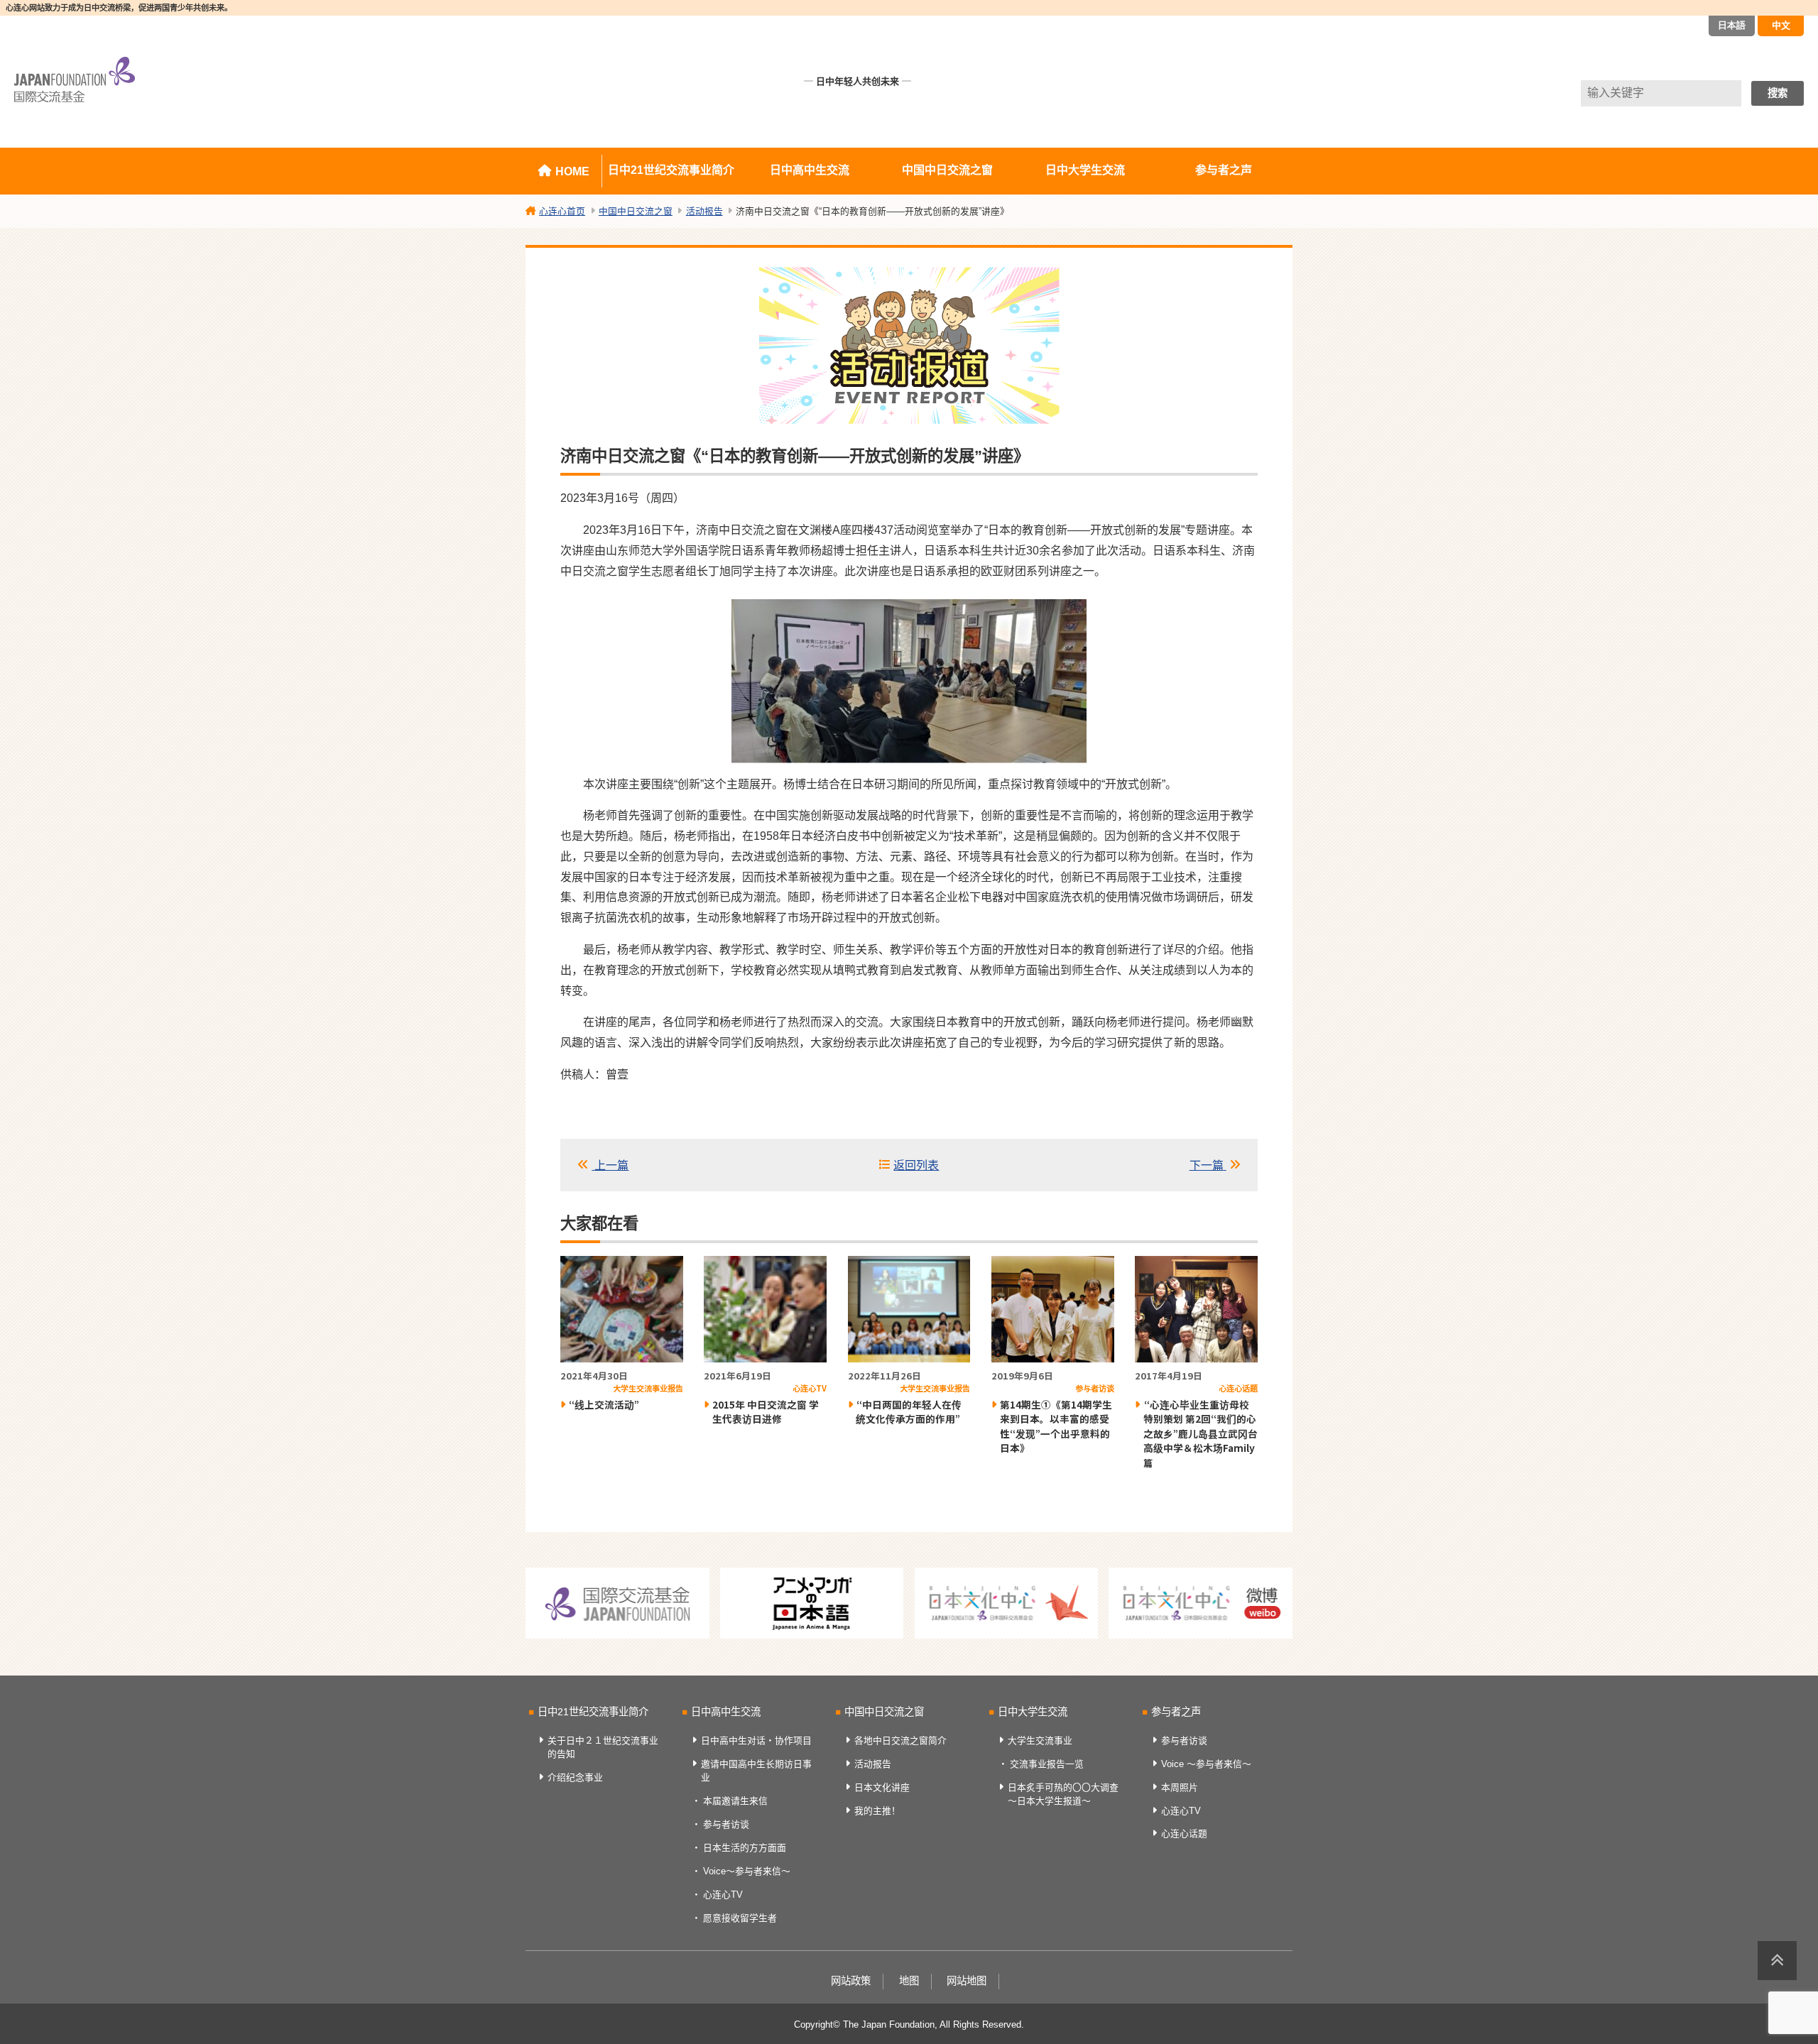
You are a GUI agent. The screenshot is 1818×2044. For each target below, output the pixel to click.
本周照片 (1180, 1787)
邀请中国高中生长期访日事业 (756, 1771)
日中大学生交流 (1085, 170)
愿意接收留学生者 (740, 1918)
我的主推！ (877, 1811)
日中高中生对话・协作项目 (756, 1740)
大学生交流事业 (1040, 1740)
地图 (909, 1981)
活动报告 (873, 1764)
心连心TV (723, 1895)
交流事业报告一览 (1047, 1764)
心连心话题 (1184, 1833)
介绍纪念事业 (575, 1777)
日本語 (1732, 25)
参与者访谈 (726, 1824)
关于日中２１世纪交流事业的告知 (603, 1747)
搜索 (1778, 93)
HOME (572, 171)
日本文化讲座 (882, 1787)
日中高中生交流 (810, 170)
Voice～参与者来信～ (747, 1871)
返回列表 (916, 1165)
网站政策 (851, 1981)
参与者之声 (1224, 170)
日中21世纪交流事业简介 (671, 170)
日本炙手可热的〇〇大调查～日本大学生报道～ (1063, 1794)
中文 (1781, 25)
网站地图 (967, 1981)
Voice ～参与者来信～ (1206, 1764)
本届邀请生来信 (735, 1801)
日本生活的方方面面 (745, 1848)
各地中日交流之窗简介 (900, 1740)
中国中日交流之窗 (947, 170)
